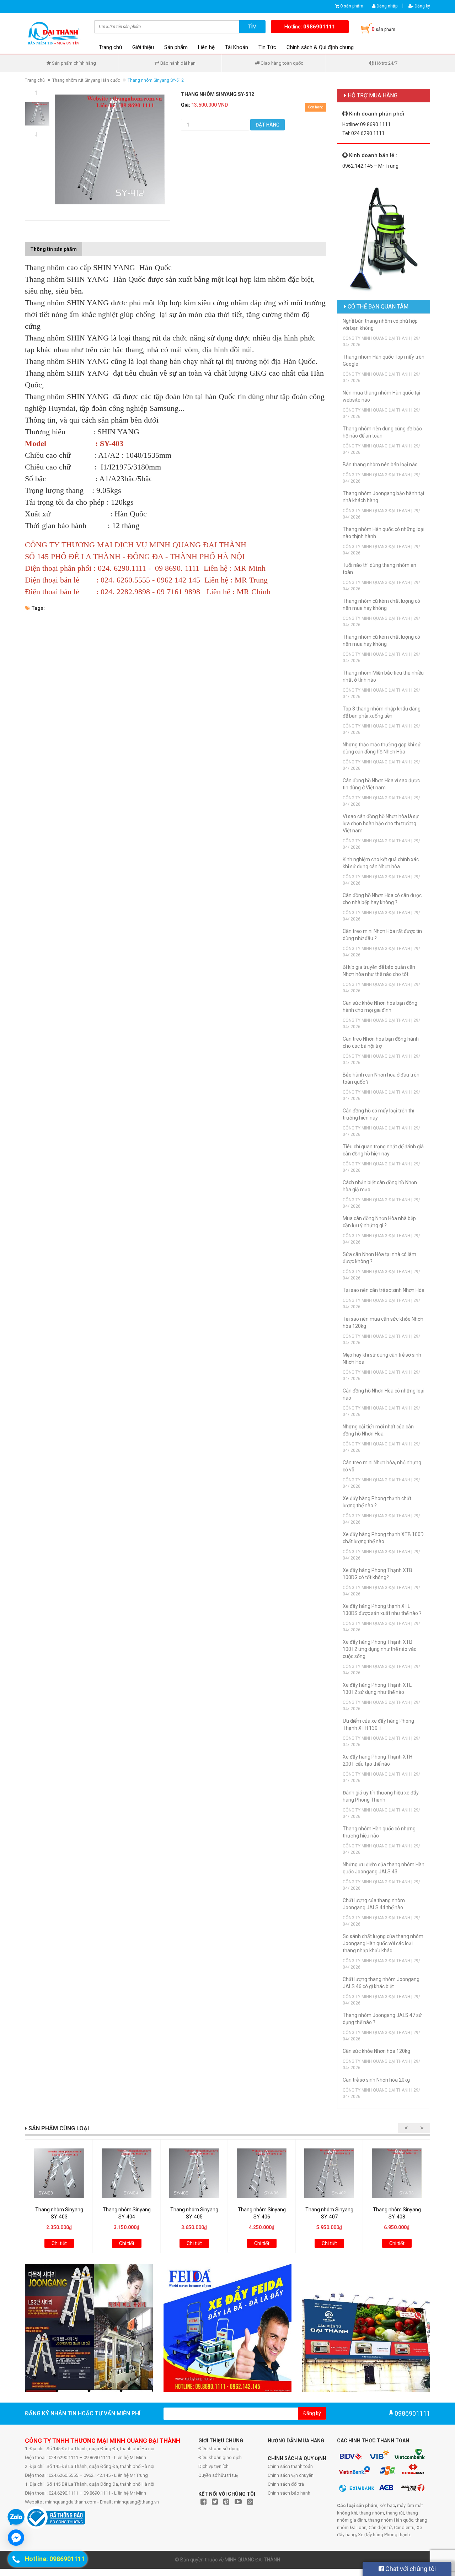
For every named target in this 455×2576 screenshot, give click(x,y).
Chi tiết (59, 2243)
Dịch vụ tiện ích (213, 2466)
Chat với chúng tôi (410, 2569)
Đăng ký (422, 6)
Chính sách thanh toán (290, 2466)
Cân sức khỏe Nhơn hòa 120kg (376, 2051)
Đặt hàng (267, 125)
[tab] (87, 246)
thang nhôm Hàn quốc (391, 2520)
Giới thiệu (143, 47)
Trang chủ (110, 47)
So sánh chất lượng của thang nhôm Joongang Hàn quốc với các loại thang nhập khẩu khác (383, 1943)
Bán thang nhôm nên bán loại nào (380, 465)
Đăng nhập (386, 6)
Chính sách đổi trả (286, 2484)
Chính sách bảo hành (289, 2493)
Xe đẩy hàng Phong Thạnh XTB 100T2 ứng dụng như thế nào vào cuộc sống (380, 1649)
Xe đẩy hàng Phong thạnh (384, 2535)
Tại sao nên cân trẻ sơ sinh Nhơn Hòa (384, 1290)
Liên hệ (206, 47)
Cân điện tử (380, 2527)
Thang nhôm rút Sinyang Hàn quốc (86, 80)
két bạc (387, 2505)
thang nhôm (372, 2513)
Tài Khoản (237, 47)
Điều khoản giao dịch (220, 2457)
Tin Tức (267, 47)
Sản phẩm (176, 47)
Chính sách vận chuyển (291, 2475)
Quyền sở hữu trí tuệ (218, 2475)
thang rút (395, 2513)
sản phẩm (352, 6)
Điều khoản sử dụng (219, 2449)
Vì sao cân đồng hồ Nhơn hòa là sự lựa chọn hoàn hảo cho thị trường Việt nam (381, 823)
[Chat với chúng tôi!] (16, 2538)
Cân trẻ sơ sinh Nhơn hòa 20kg (376, 2080)
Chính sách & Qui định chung (320, 47)
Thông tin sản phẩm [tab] (53, 249)
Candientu (404, 2527)
